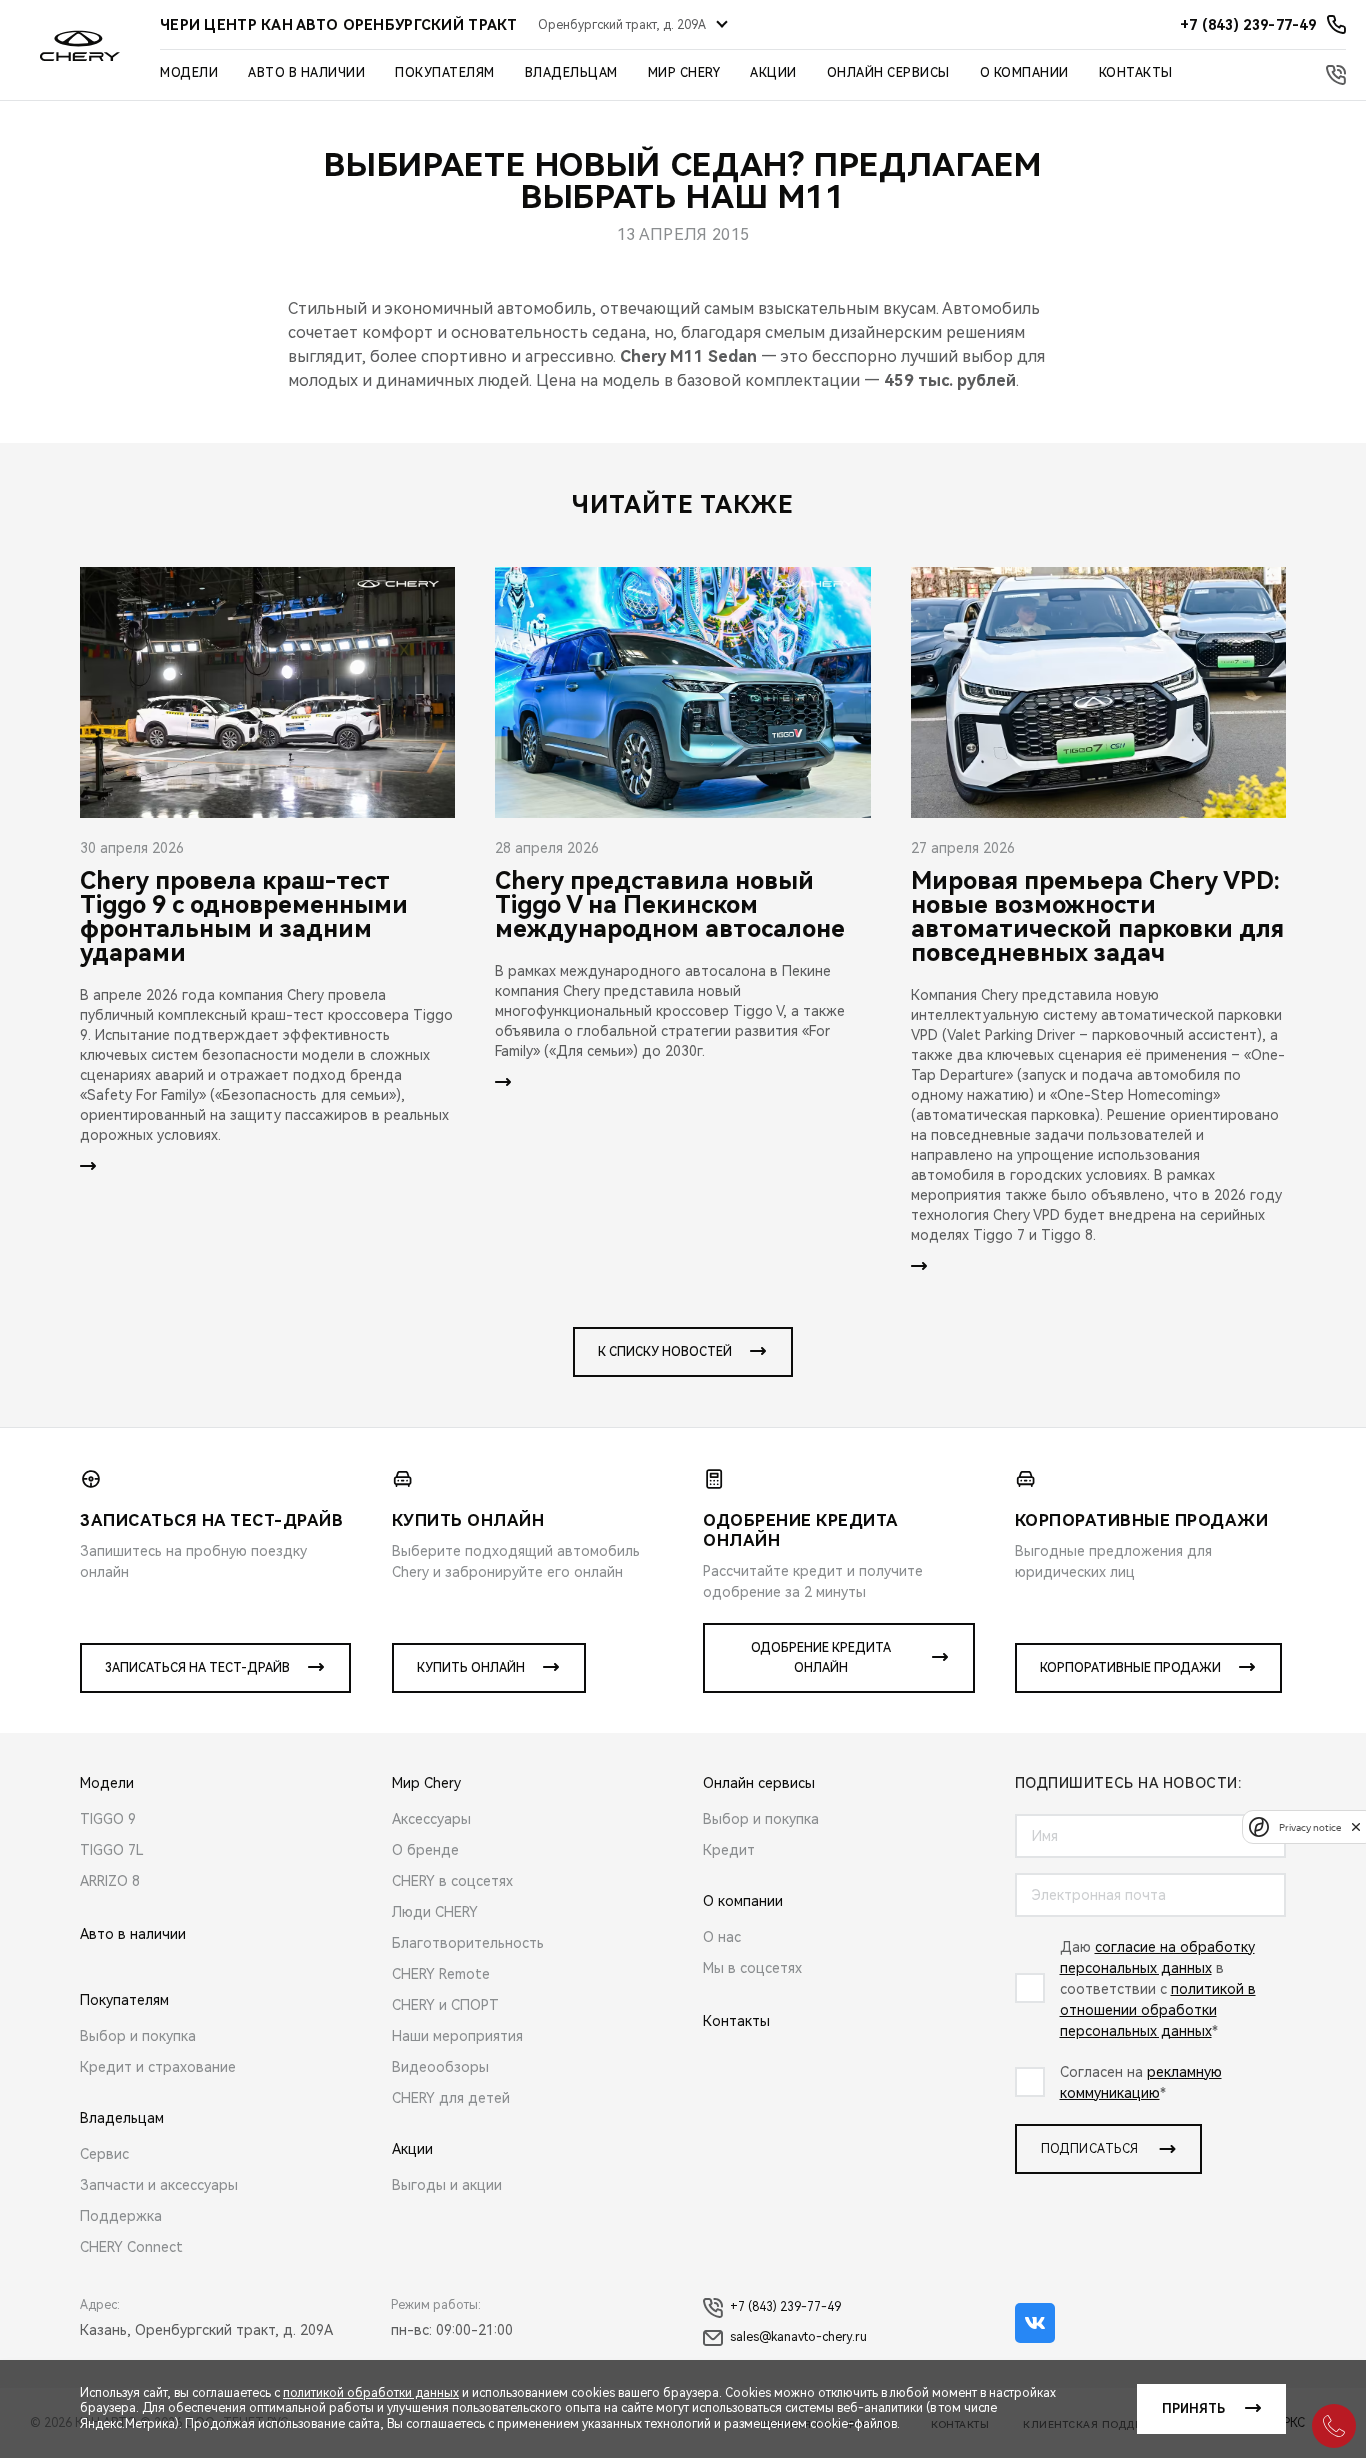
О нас (722, 1937)
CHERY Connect (131, 2247)
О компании (1024, 73)
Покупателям (445, 73)
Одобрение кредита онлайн (821, 1658)
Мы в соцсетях (752, 1968)
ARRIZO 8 (110, 1881)
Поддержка (121, 2216)
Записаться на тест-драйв (197, 1668)
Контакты (1136, 73)
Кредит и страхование (158, 2067)
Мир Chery (684, 73)
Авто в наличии (306, 73)
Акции (773, 73)
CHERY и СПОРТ (445, 2005)
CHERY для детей (451, 2098)
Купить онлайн (471, 1668)
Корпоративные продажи (1130, 1668)
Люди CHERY (435, 1912)
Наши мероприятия (457, 2036)
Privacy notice (1310, 1826)
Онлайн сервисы (888, 73)
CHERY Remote (441, 1974)
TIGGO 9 (108, 1819)
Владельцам (571, 73)
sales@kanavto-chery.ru (798, 2337)
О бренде (425, 1850)
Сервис (104, 2154)
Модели (189, 73)
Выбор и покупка (138, 2036)
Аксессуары (431, 1819)
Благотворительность (468, 1943)
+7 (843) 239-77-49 (785, 2307)
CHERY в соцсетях (452, 1881)
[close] (1356, 1826)
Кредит (729, 1850)
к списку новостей (665, 1352)
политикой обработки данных (371, 2393)
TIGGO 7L (112, 1850)
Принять (1193, 2409)
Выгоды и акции (447, 2185)
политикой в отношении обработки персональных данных (1158, 2010)
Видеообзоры (440, 2067)
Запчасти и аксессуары (159, 2185)
